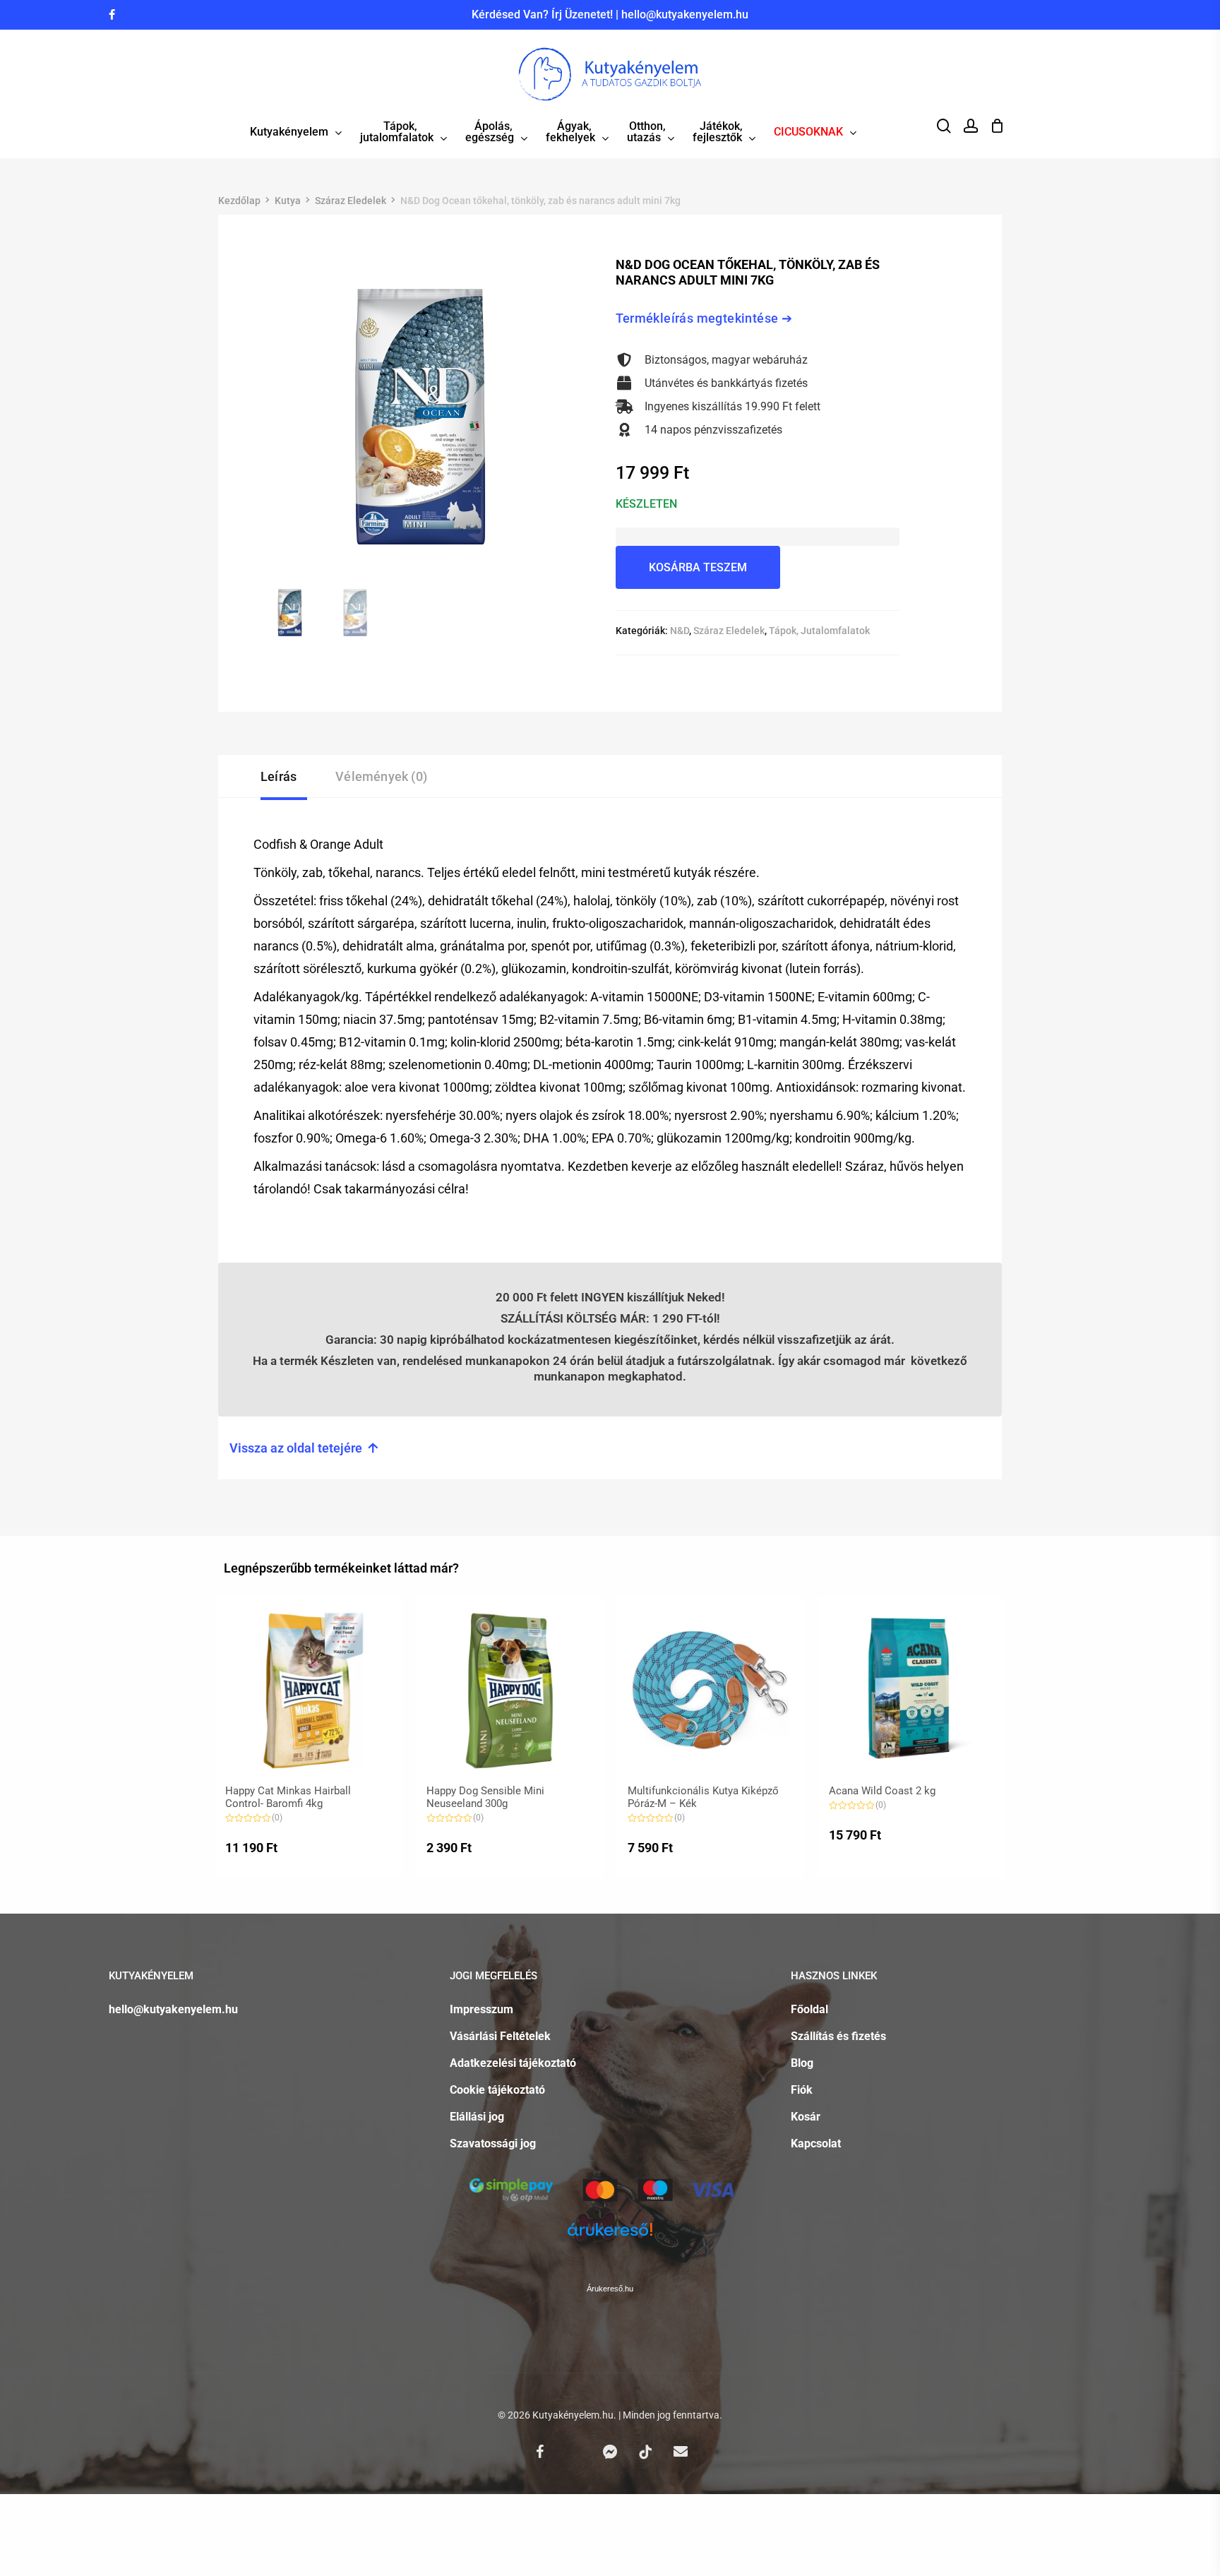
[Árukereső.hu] (610, 2238)
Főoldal (809, 2009)
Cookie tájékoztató (497, 2090)
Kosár (806, 2117)
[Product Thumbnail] (308, 1691)
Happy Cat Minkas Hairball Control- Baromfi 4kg (288, 1797)
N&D (680, 631)
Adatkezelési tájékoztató (513, 2063)
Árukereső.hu (610, 2289)
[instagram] (135, 15)
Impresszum (482, 2009)
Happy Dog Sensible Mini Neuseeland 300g (485, 1797)
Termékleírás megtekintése (697, 318)
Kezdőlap (239, 201)
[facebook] (112, 15)
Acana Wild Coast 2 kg (882, 1791)
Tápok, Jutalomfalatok (819, 631)
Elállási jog (477, 2117)
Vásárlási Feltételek (500, 2036)
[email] (681, 2451)
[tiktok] (645, 2451)
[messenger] (610, 2451)
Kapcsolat (816, 2143)
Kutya (288, 201)
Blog (802, 2063)
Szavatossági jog (493, 2143)
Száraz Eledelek (351, 201)
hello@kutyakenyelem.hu (685, 14)
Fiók (802, 2090)
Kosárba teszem (698, 567)
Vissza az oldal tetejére (304, 1448)
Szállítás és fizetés (838, 2036)
